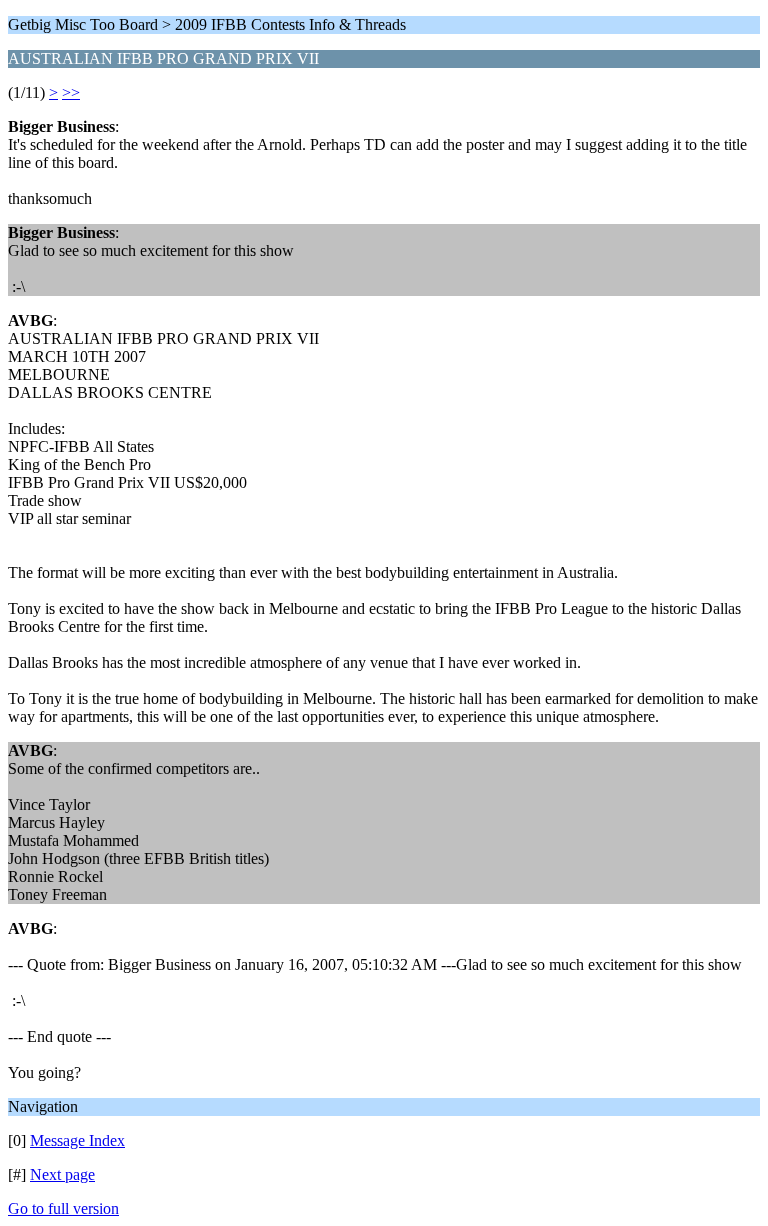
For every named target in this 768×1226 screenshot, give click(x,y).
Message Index (77, 1140)
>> (71, 92)
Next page (62, 1174)
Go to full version (63, 1208)
